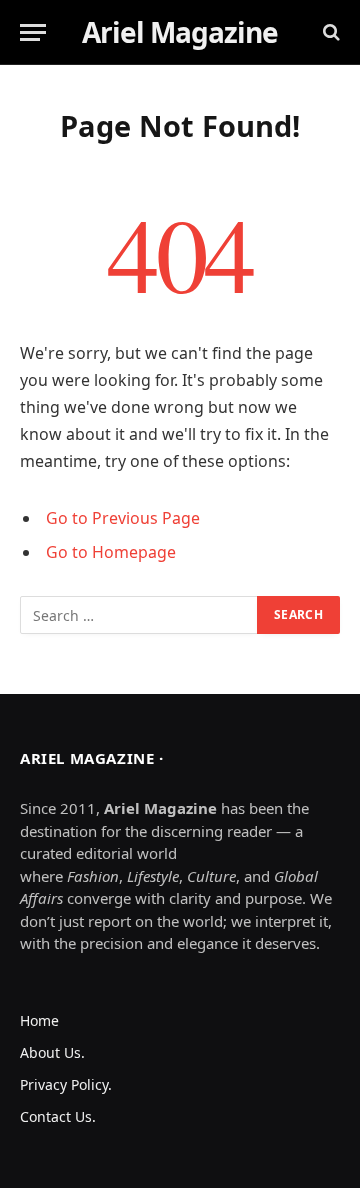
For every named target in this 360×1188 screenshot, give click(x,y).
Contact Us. (58, 1116)
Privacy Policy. (66, 1084)
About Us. (52, 1052)
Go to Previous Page (123, 518)
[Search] (329, 32)
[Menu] (33, 32)
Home (39, 1020)
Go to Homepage (111, 552)
